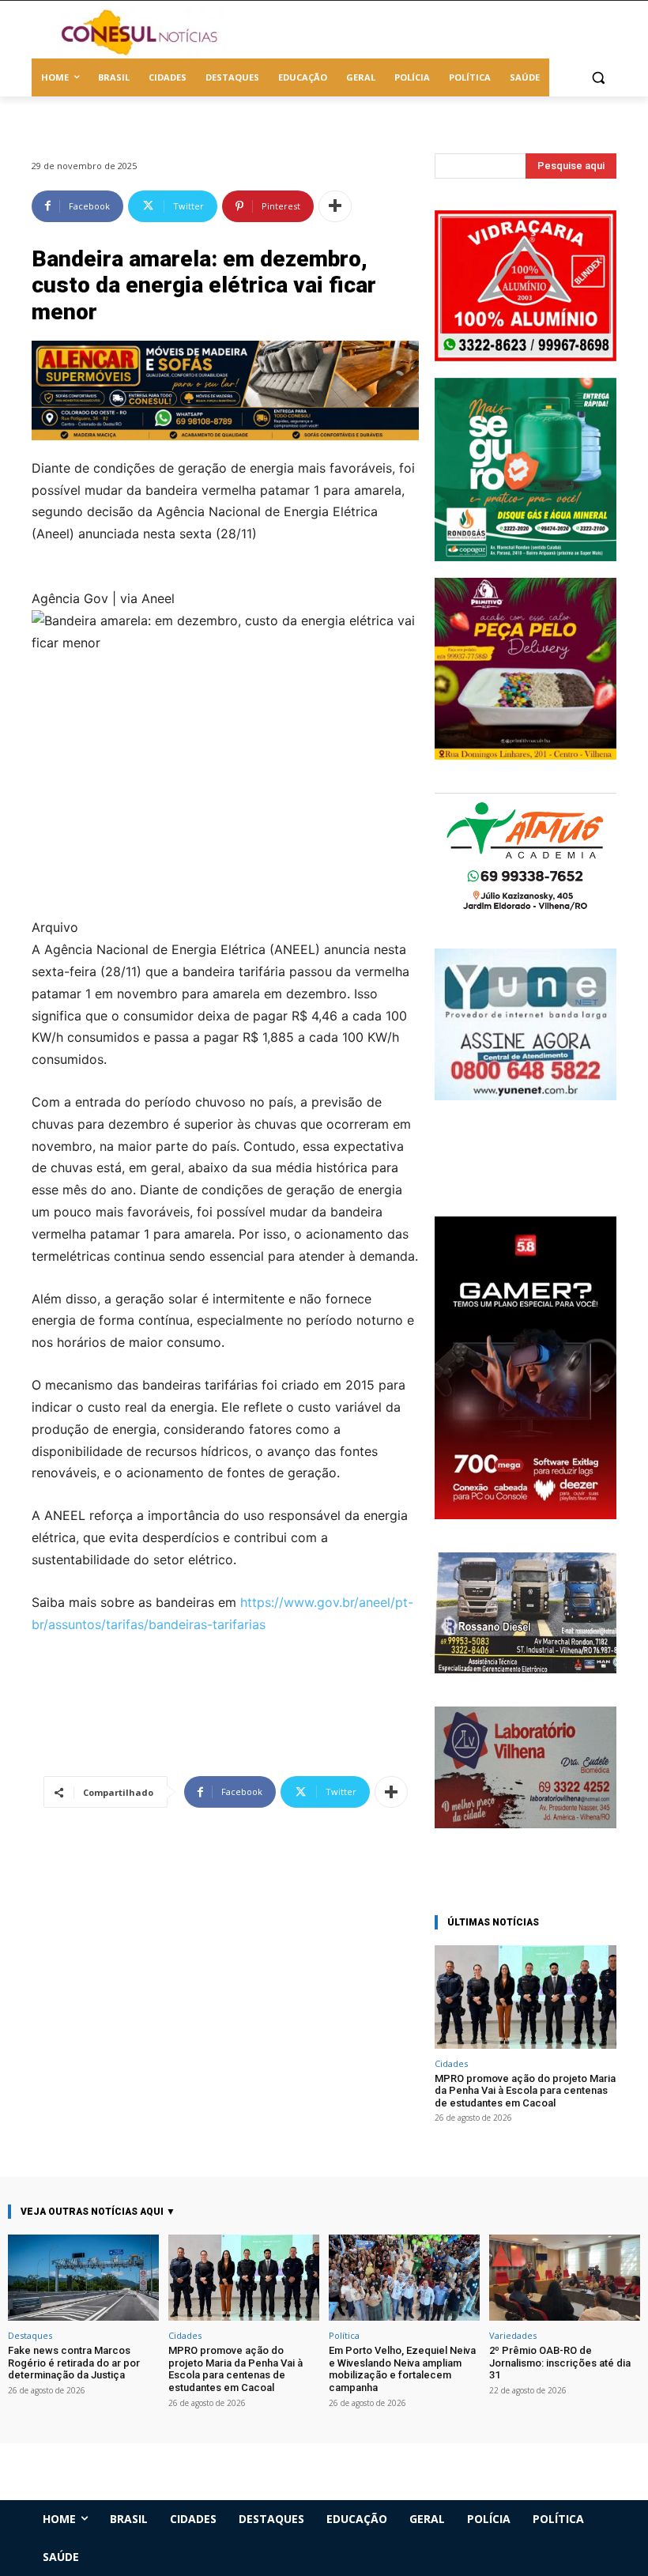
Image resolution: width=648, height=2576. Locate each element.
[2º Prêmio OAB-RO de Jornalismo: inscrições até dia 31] (565, 2278)
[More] (335, 206)
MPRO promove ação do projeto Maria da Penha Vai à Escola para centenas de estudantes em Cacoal (525, 2091)
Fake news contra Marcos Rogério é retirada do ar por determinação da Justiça (74, 2363)
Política (344, 2335)
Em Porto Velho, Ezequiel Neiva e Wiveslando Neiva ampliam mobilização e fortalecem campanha (402, 2369)
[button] (598, 78)
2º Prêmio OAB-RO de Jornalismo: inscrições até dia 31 (560, 2363)
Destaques (30, 2335)
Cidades (451, 2063)
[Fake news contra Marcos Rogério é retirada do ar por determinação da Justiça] (83, 2278)
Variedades (513, 2335)
